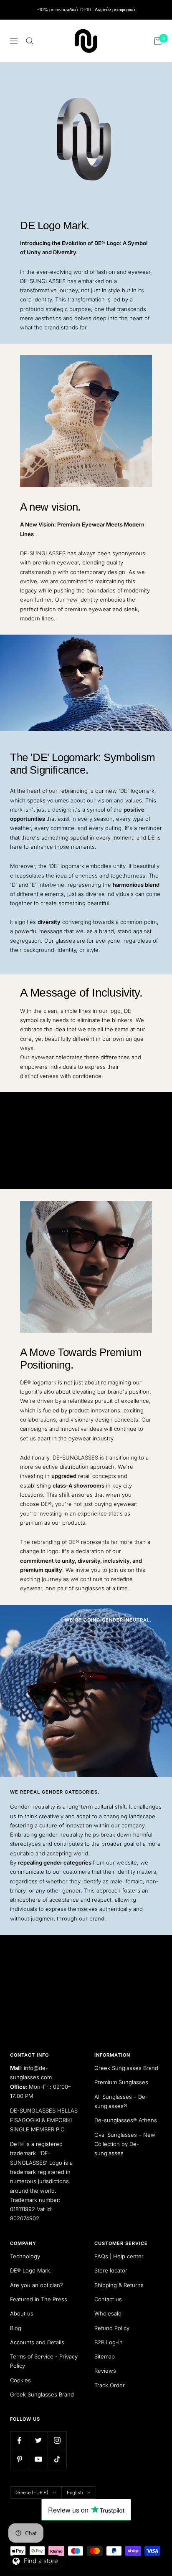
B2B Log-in (109, 2342)
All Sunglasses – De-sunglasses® (121, 2101)
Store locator (111, 2270)
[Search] (30, 41)
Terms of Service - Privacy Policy (44, 2361)
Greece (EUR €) (32, 2492)
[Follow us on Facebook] (19, 2441)
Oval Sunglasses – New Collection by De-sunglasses (125, 2144)
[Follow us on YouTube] (38, 2459)
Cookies (20, 2380)
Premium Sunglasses (121, 2082)
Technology (25, 2256)
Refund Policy (112, 2328)
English (75, 2492)
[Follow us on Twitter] (38, 2441)
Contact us (108, 2299)
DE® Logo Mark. (31, 2270)
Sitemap (105, 2356)
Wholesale (108, 2313)
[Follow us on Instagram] (57, 2441)
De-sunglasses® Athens (126, 2120)
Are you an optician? (37, 2285)
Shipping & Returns (119, 2285)
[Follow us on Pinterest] (19, 2459)
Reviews (105, 2371)
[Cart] (158, 41)
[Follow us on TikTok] (57, 2459)
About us (22, 2313)
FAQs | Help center (119, 2256)
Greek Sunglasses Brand (126, 2068)
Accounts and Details (37, 2342)
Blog (16, 2328)
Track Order (110, 2385)
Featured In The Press (39, 2299)
